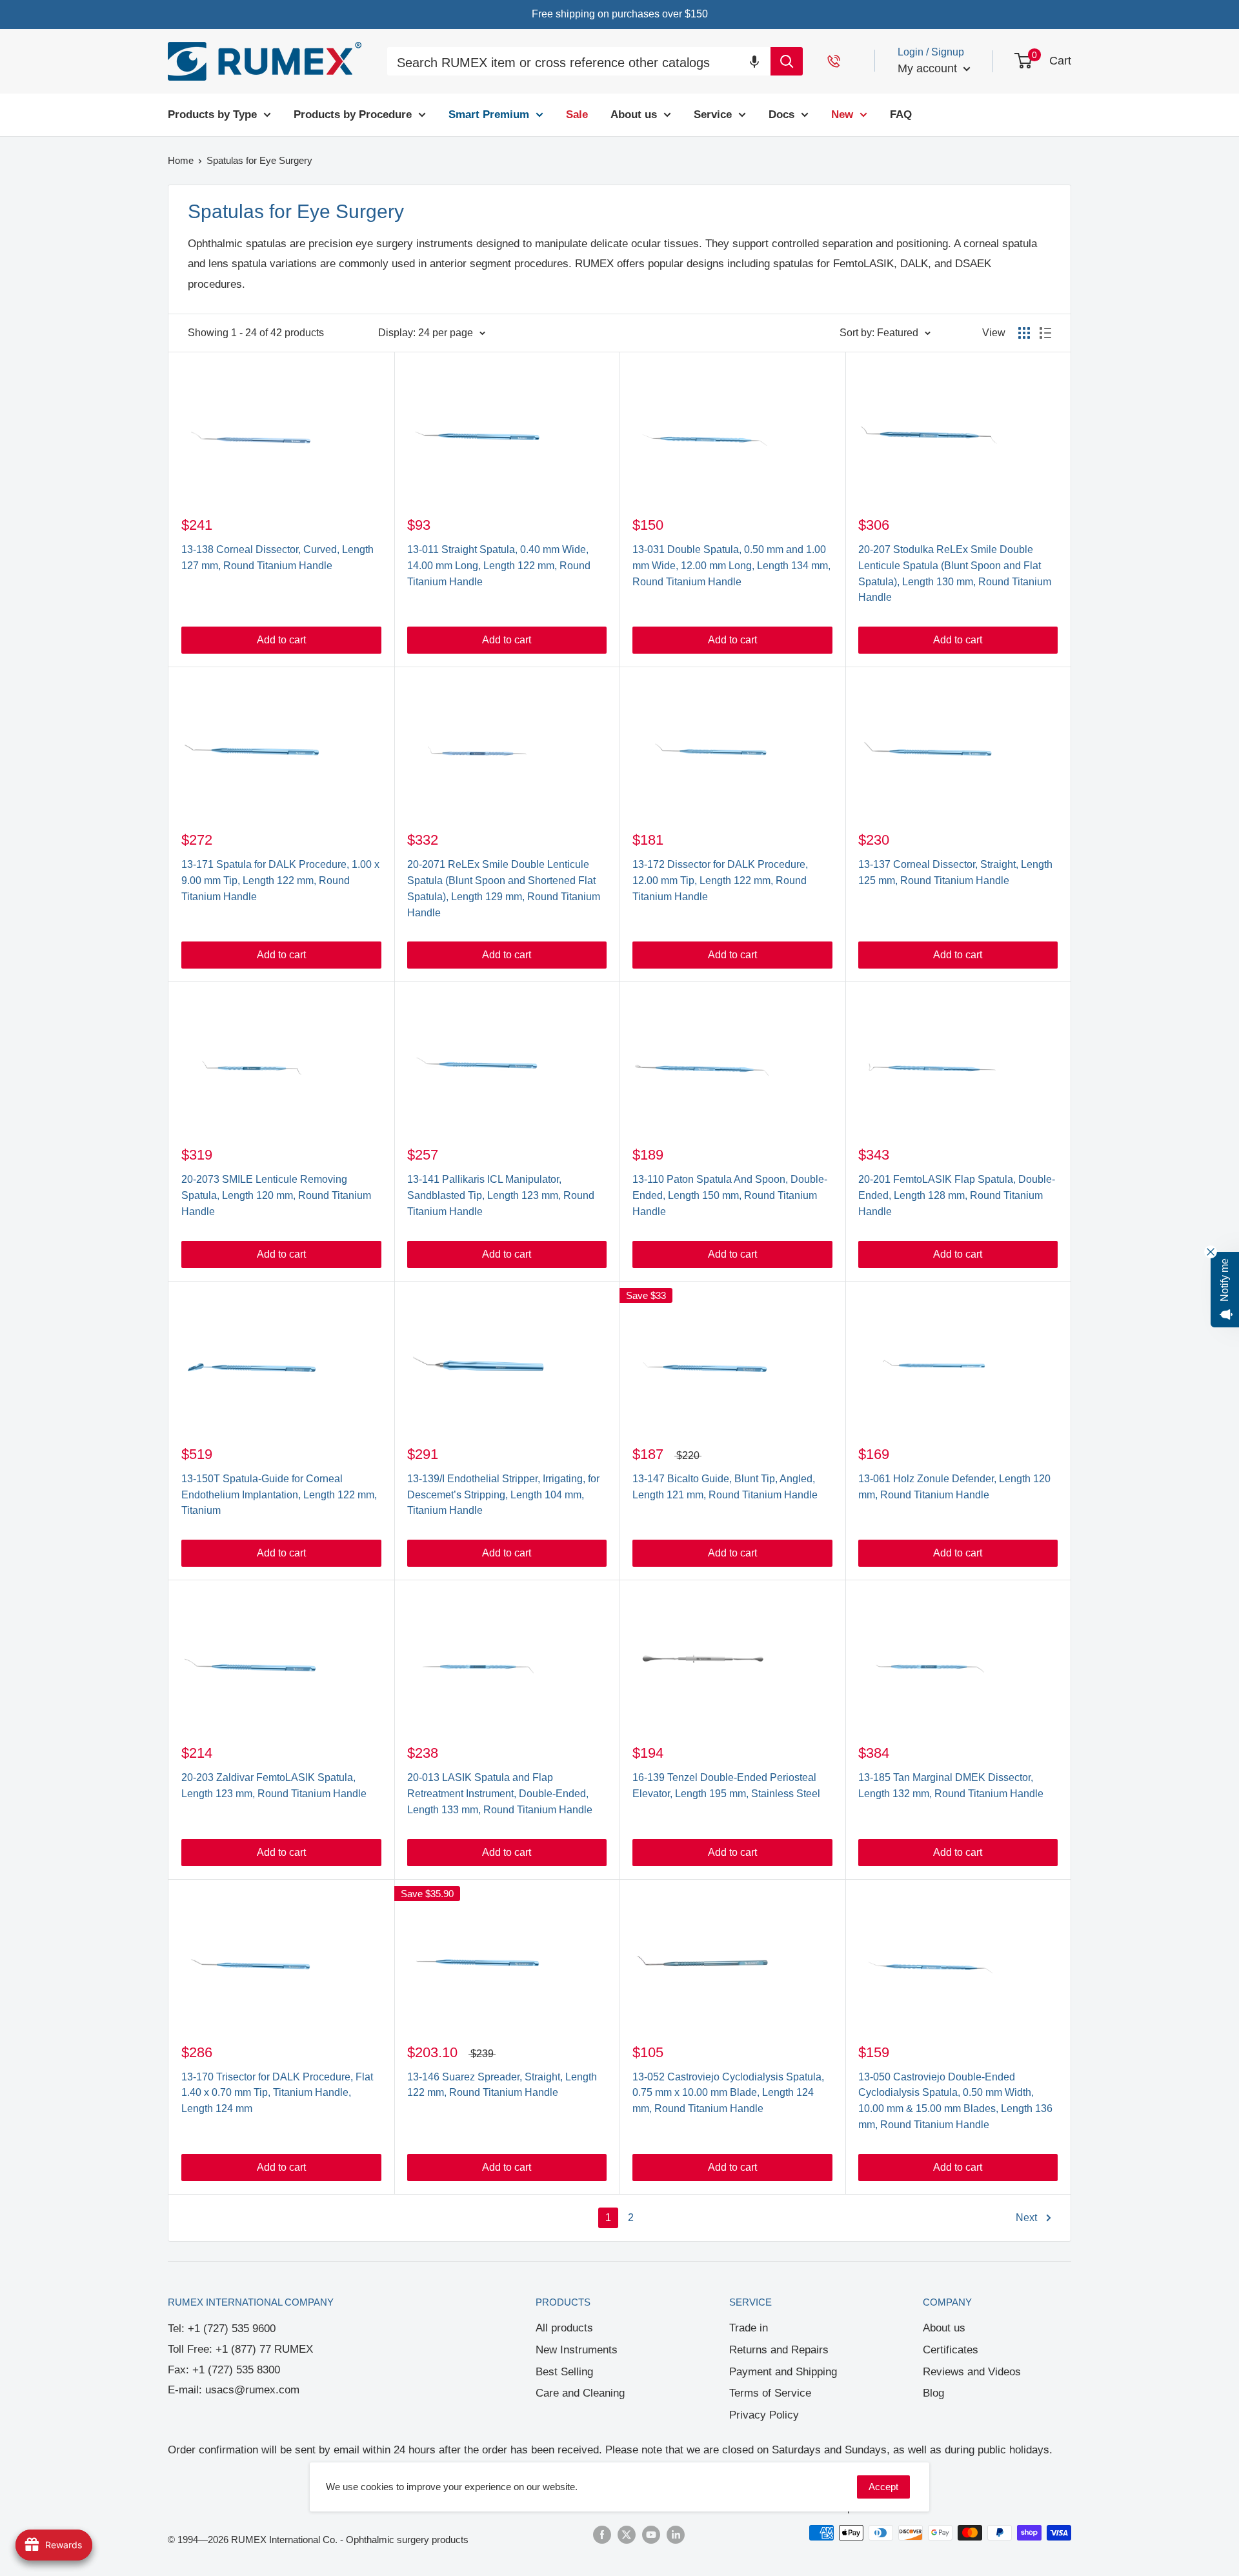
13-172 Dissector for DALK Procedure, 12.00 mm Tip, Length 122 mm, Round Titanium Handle (720, 880)
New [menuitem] (842, 115)
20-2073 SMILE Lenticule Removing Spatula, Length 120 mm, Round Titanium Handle (276, 1195)
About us (944, 2328)
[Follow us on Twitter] (627, 2534)
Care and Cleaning (580, 2393)
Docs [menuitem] (781, 115)
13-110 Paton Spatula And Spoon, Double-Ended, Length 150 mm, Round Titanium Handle (730, 1195)
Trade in (749, 2328)
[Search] (787, 61)
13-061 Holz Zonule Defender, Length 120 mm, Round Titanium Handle (954, 1487)
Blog (933, 2393)
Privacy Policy (764, 2415)
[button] (754, 61)
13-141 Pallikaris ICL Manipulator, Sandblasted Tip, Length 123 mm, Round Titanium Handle (501, 1195)
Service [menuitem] (713, 115)
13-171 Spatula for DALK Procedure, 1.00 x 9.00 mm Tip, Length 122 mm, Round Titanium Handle (280, 880)
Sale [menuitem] (577, 115)
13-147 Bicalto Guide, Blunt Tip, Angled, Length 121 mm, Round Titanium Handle (725, 1487)
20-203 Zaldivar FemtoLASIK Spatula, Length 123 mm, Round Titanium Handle (274, 1786)
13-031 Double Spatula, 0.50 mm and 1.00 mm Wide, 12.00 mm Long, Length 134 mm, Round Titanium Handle (731, 566)
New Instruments (577, 2350)
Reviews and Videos (972, 2372)
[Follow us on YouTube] (651, 2534)
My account (929, 68)
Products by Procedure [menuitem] (353, 115)
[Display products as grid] (1024, 333)
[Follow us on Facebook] (602, 2534)
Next (1026, 2218)
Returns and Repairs (779, 2350)
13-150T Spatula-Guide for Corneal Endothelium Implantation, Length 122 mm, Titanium (279, 1495)
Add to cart (281, 640)
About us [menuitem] (634, 115)
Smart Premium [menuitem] (489, 115)
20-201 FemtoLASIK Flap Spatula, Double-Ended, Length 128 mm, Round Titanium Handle (957, 1195)
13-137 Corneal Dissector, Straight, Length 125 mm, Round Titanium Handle (955, 872)
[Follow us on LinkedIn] (676, 2534)
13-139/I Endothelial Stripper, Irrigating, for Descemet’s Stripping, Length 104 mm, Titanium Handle (503, 1495)
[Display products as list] (1045, 333)
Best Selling (564, 2372)
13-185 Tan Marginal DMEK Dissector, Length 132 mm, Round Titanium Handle (951, 1786)
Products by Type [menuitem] (212, 115)
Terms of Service (770, 2393)
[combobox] (579, 63)
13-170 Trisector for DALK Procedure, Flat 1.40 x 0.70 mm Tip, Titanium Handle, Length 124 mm (277, 2093)
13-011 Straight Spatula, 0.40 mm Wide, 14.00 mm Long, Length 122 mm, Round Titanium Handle (499, 566)
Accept (883, 2487)
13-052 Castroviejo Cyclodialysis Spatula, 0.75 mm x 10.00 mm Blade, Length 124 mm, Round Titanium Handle (728, 2093)
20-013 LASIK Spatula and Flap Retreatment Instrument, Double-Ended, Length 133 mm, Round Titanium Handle (500, 1794)
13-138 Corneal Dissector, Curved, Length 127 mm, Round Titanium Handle (277, 558)
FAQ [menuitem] (901, 115)
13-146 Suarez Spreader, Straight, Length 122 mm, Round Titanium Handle (502, 2085)
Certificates (951, 2350)
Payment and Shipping (783, 2372)
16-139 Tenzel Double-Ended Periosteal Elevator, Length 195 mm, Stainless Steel (726, 1786)
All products (564, 2328)
